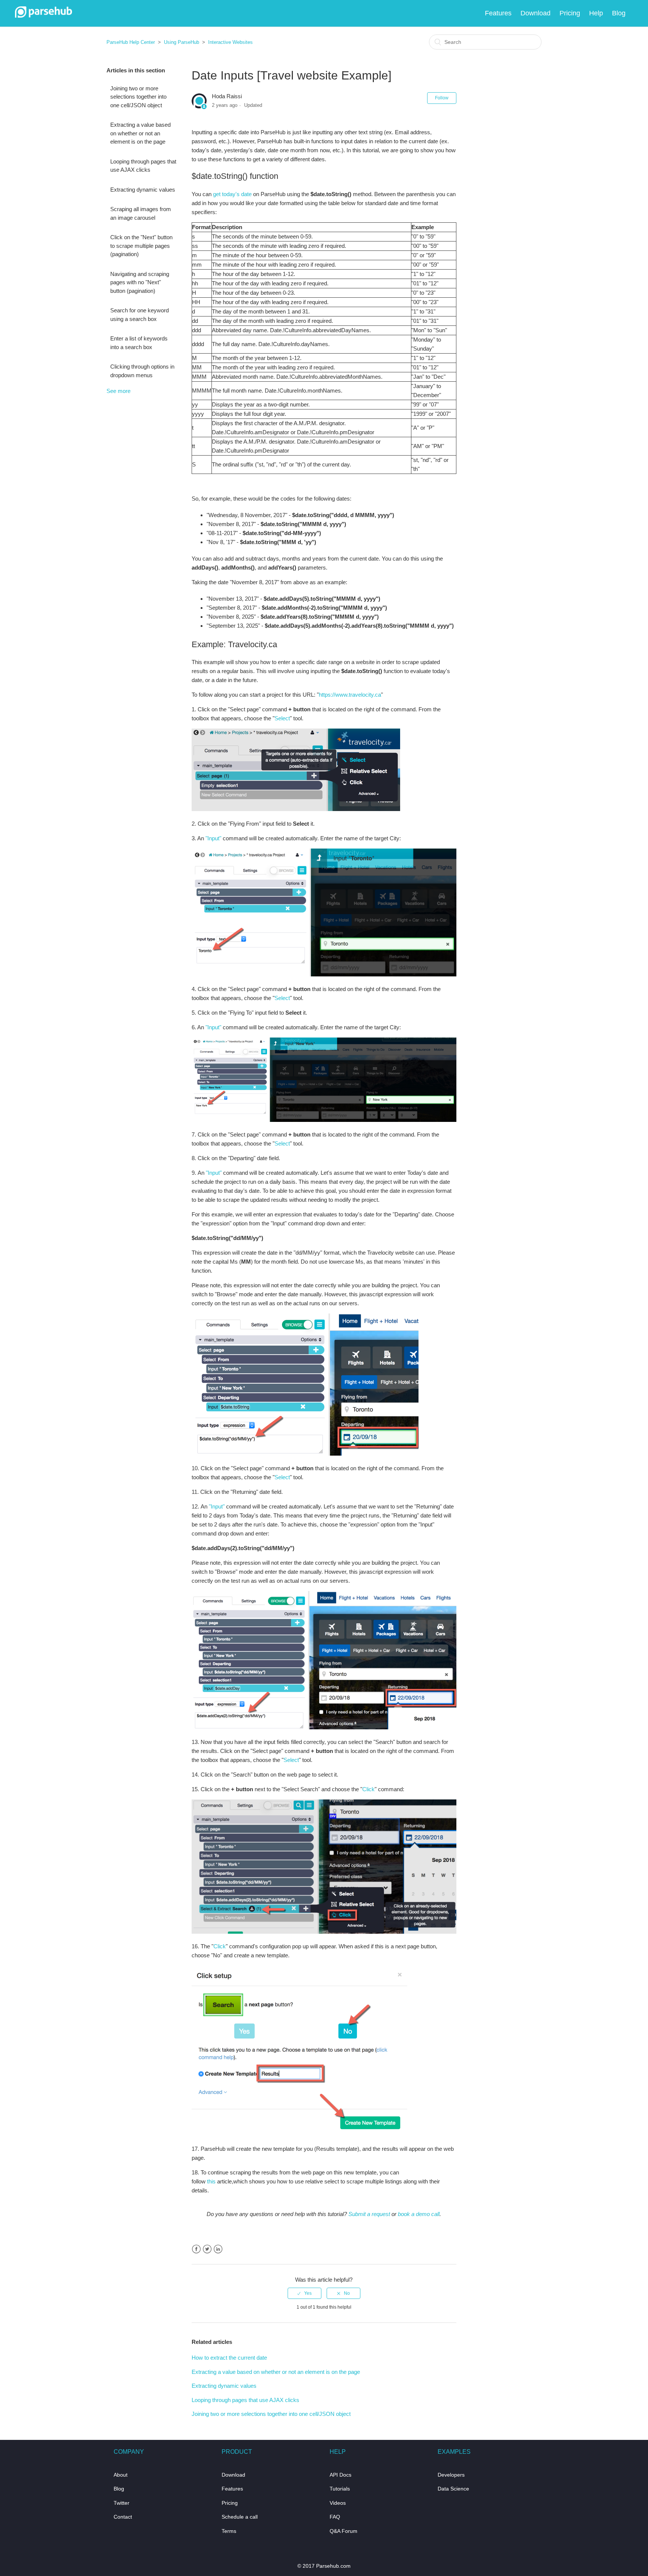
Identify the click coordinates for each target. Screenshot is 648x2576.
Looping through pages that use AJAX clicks (143, 166)
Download (535, 13)
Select (282, 718)
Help (596, 13)
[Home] (43, 16)
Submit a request (369, 2214)
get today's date (232, 194)
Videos (338, 2503)
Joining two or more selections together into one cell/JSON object (138, 97)
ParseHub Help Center (131, 42)
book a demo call (419, 2214)
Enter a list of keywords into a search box (139, 343)
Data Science (453, 2489)
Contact (123, 2517)
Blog (619, 13)
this (211, 2181)
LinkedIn (218, 2249)
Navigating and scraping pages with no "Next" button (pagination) (140, 282)
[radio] (304, 2293)
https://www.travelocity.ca (350, 695)
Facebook (196, 2249)
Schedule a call (240, 2517)
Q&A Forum (343, 2531)
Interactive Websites (230, 42)
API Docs (340, 2475)
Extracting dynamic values (143, 190)
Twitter (207, 2249)
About (121, 2475)
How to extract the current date (229, 2358)
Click (368, 1789)
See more (118, 391)
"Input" (213, 838)
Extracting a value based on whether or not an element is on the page (140, 133)
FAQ (335, 2517)
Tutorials (340, 2489)
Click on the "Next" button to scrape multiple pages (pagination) (141, 246)
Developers (451, 2475)
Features (498, 13)
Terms (229, 2531)
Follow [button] (442, 98)
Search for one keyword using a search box (139, 315)
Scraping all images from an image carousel (141, 213)
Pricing (570, 13)
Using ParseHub (181, 42)
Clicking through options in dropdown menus (142, 371)
